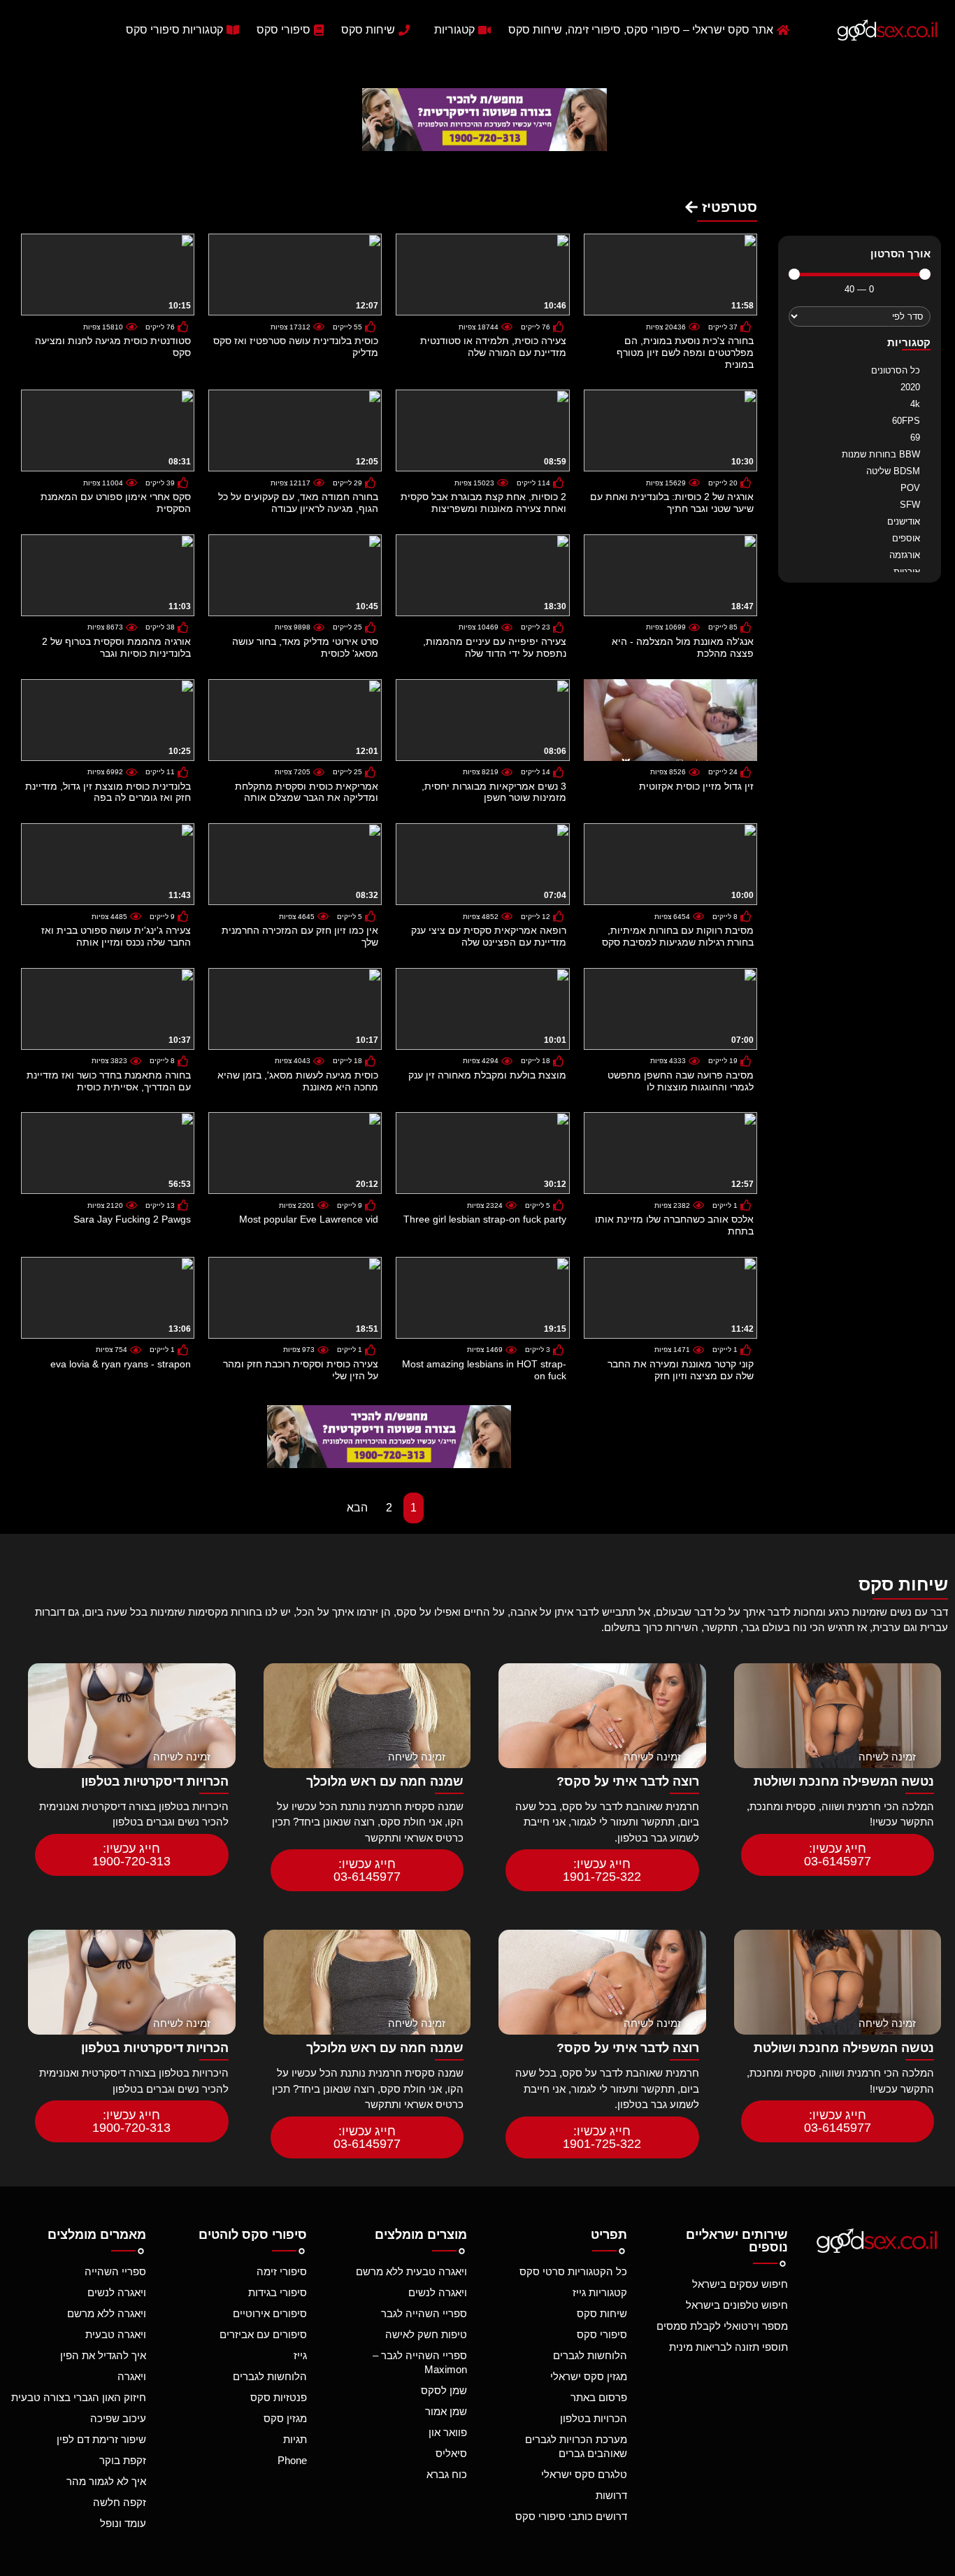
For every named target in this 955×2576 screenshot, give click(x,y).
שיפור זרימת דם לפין (101, 2439)
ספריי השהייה (115, 2271)
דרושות (611, 2495)
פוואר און (448, 2432)
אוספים (906, 538)
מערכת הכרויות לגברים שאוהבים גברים (576, 2446)
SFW (910, 505)
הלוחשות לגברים (590, 2355)
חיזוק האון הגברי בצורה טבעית (79, 2397)
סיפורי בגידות (277, 2292)
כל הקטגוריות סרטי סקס (573, 2271)
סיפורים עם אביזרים (263, 2334)
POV (910, 488)
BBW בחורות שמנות (881, 454)
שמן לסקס (444, 2390)
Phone (292, 2460)
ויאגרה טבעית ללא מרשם (411, 2271)
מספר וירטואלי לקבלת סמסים (722, 2326)
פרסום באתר (599, 2397)
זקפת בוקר (123, 2460)
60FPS (906, 421)
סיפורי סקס (602, 2334)
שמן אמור (446, 2411)
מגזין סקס (285, 2418)
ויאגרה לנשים (438, 2292)
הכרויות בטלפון (594, 2418)
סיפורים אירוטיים (270, 2313)
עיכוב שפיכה (118, 2418)
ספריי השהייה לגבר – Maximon (420, 2362)
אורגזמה (905, 555)
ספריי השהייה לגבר (424, 2313)
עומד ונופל (123, 2523)
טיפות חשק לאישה (426, 2334)
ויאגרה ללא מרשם (107, 2313)
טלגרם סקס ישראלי (584, 2474)
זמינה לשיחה (887, 1757)
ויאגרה (132, 2376)
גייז (300, 2355)
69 (915, 437)
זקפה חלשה (120, 2502)
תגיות (295, 2439)
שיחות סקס (602, 2313)
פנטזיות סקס (278, 2397)
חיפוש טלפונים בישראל (737, 2305)
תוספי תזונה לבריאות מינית (728, 2347)
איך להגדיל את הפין (103, 2355)
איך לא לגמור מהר (106, 2481)
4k (915, 404)
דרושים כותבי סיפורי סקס (571, 2516)
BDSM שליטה (893, 471)
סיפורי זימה (281, 2271)
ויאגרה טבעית (116, 2334)
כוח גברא (447, 2474)
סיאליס (451, 2453)
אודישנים (904, 521)
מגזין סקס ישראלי (589, 2376)
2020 (910, 387)
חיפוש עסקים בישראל (740, 2284)
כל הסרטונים (896, 370)
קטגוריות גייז (600, 2292)
